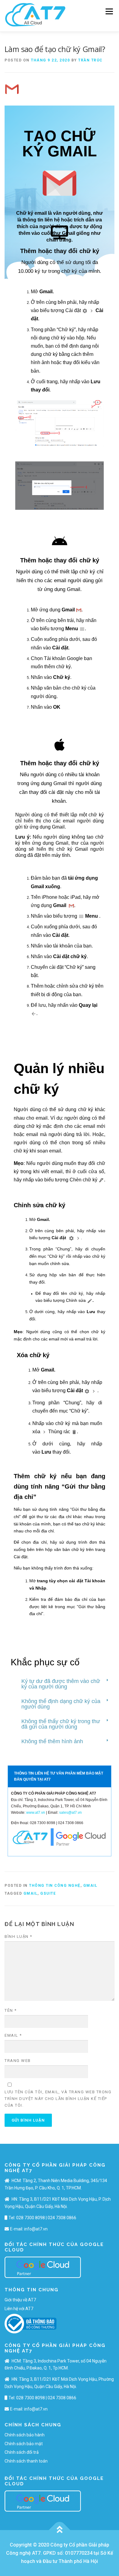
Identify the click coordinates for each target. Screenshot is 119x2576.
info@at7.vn (36, 2229)
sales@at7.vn (70, 1813)
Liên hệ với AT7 (19, 2309)
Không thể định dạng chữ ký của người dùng (61, 1704)
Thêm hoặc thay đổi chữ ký (60, 251)
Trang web (18, 2061)
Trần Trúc (90, 60)
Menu (109, 11)
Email (13, 2035)
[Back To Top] (60, 2530)
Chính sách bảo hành (25, 2435)
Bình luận (18, 1936)
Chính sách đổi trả (22, 2452)
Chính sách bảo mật (24, 2444)
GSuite (48, 1893)
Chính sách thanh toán (26, 2461)
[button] (60, 1205)
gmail (31, 1893)
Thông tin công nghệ (55, 1886)
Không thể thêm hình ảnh (52, 1741)
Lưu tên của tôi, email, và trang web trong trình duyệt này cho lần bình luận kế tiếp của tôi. (58, 2099)
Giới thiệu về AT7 (20, 2300)
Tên (11, 2010)
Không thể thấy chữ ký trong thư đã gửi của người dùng (61, 1724)
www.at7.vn (36, 1813)
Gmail (43, 1219)
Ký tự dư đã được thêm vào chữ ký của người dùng (61, 1684)
